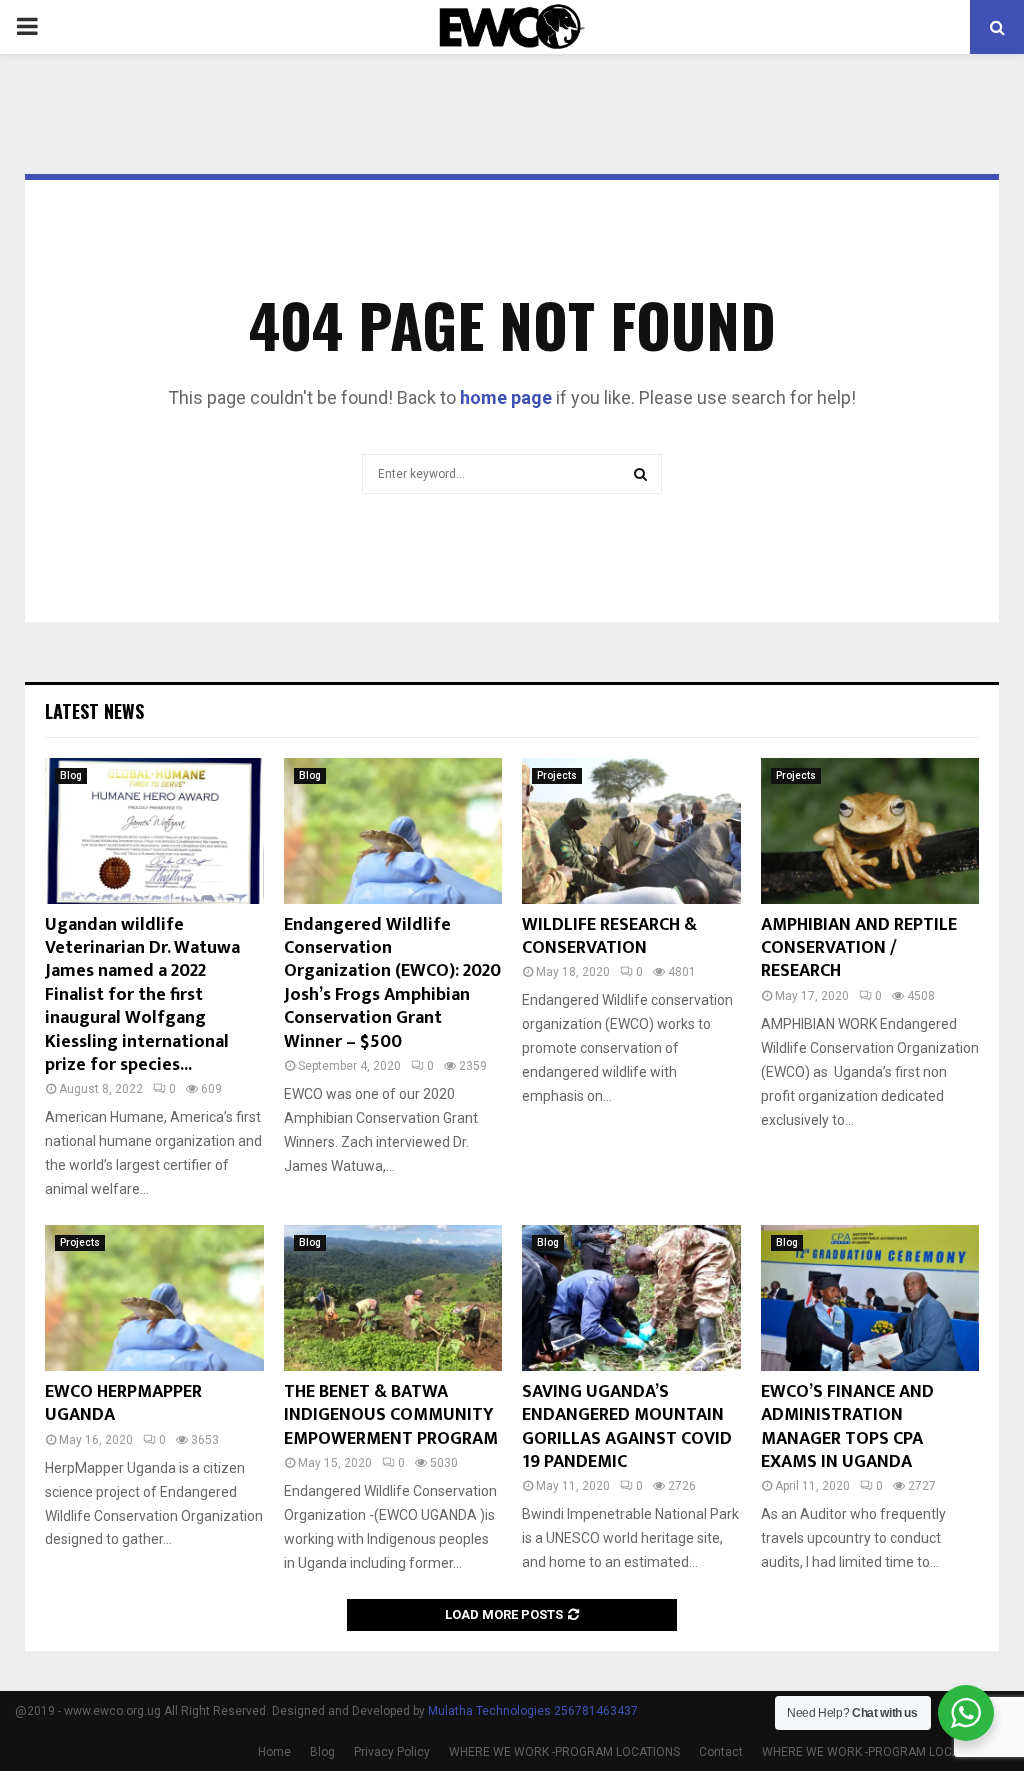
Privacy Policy (392, 1752)
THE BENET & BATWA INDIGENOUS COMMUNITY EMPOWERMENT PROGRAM (391, 1415)
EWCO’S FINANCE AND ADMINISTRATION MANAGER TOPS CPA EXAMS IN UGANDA (847, 1427)
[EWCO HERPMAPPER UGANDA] (154, 1298)
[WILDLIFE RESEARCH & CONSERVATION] (631, 831)
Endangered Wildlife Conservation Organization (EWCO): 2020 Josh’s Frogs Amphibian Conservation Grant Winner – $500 (392, 983)
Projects (557, 775)
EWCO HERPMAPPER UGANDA (123, 1403)
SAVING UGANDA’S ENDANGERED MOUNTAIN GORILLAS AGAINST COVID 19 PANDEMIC (627, 1427)
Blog (71, 775)
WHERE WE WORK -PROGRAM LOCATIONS (564, 1752)
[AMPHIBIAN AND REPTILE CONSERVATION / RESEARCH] (870, 831)
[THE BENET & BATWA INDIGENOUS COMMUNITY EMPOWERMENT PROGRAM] (393, 1298)
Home (274, 1752)
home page (506, 397)
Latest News (94, 711)
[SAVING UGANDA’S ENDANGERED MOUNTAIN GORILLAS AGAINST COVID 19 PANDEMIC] (631, 1298)
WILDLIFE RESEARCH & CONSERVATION (609, 936)
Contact (721, 1752)
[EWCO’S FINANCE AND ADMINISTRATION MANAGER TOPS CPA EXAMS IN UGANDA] (870, 1298)
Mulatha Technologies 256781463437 (533, 1711)
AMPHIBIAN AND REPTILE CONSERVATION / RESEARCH (859, 948)
